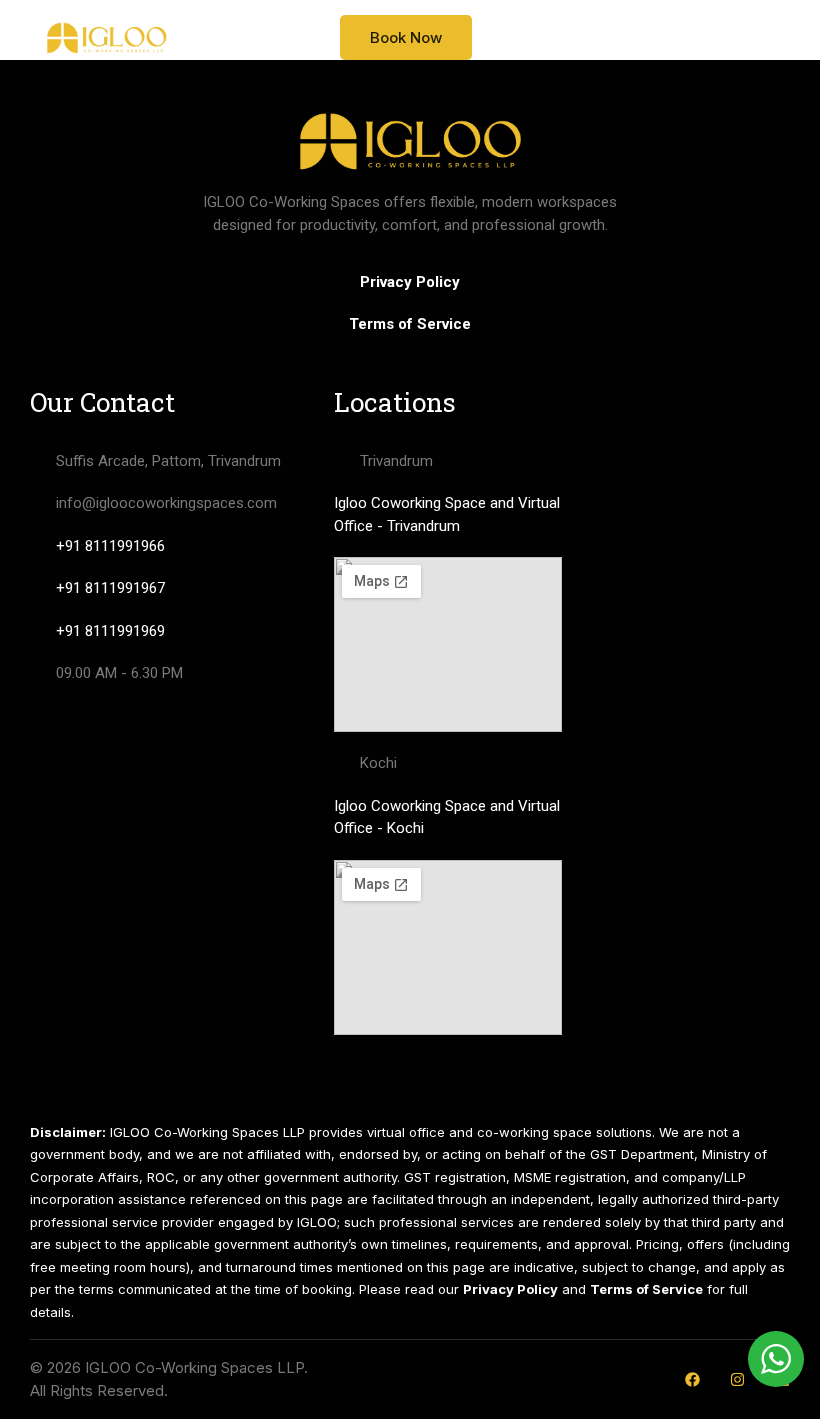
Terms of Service (410, 324)
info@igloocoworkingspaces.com (166, 503)
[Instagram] (737, 1379)
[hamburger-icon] (761, 37)
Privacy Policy (410, 282)
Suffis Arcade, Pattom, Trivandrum (168, 461)
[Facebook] (692, 1379)
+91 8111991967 (110, 588)
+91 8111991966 (110, 546)
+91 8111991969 (110, 631)
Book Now (406, 37)
